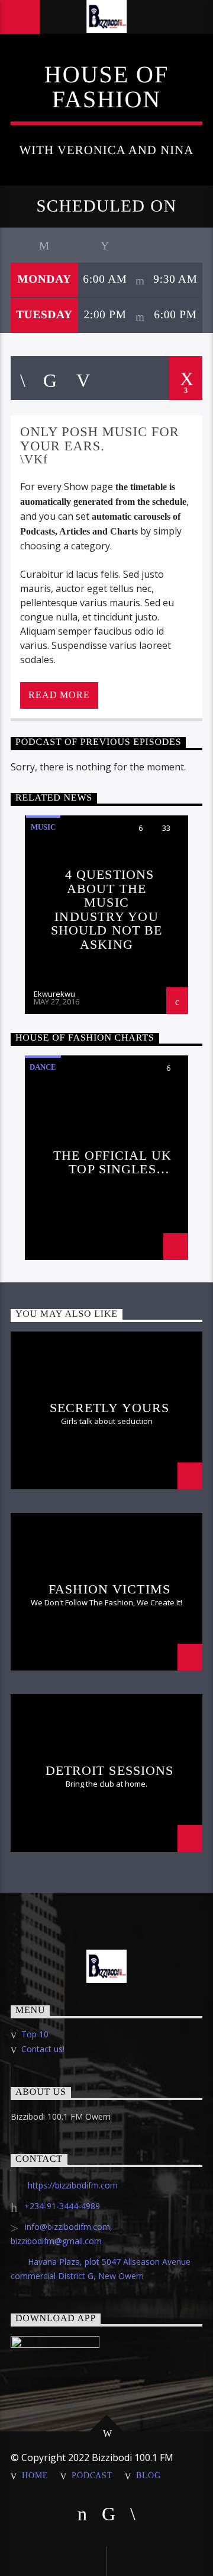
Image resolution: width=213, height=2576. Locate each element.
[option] (106, 915)
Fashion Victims (109, 1589)
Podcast (92, 2475)
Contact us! (43, 2049)
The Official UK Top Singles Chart (112, 1162)
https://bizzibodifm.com (73, 2185)
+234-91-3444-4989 (62, 2206)
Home (35, 2475)
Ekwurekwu (54, 994)
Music (43, 827)
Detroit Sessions (110, 1770)
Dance (43, 1067)
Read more (59, 695)
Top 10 (35, 2034)
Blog (148, 2475)
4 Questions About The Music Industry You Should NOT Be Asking (107, 909)
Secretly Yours (110, 1408)
